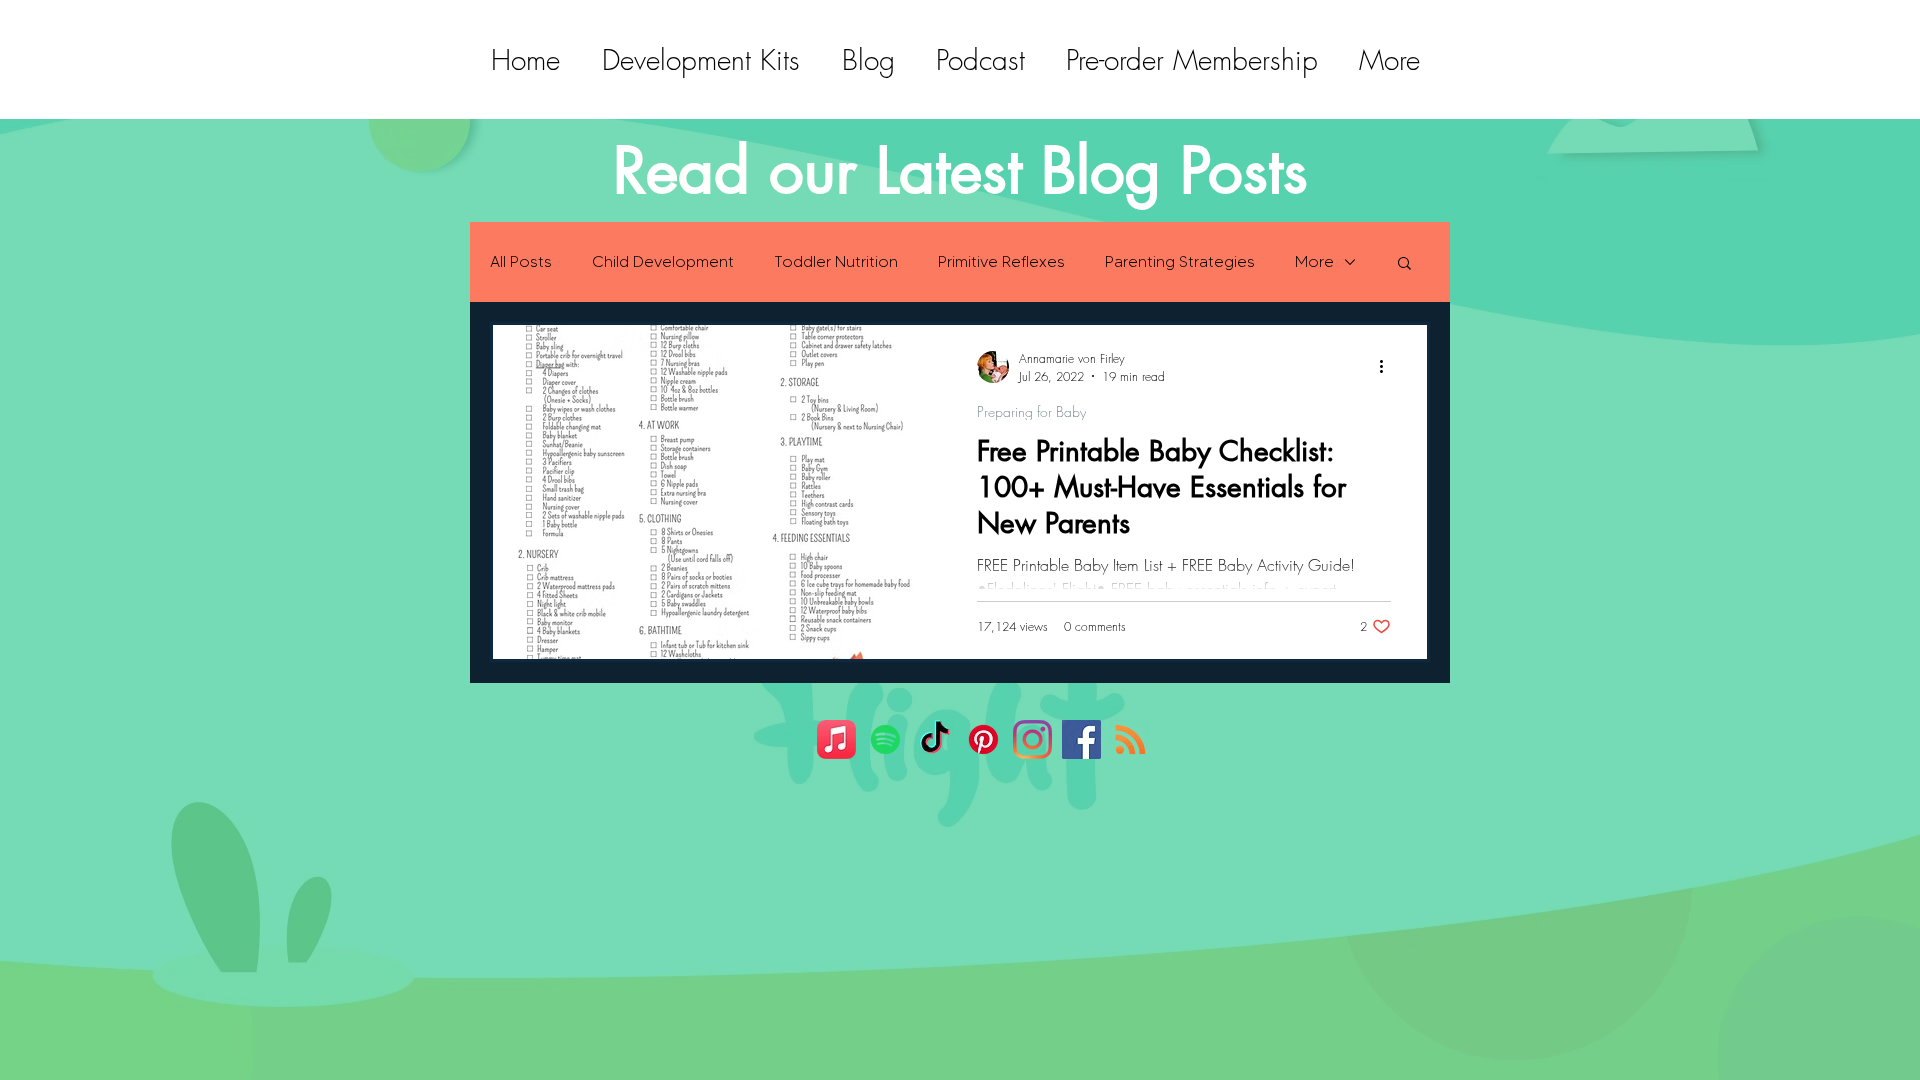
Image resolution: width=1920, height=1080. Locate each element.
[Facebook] (1081, 739)
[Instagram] (1032, 739)
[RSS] (1130, 739)
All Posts (521, 261)
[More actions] (1388, 367)
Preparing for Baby (1031, 411)
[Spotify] (885, 739)
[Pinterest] (983, 739)
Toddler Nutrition (836, 261)
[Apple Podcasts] (836, 739)
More (1314, 261)
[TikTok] (934, 739)
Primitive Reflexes (1001, 261)
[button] (1404, 264)
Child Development (663, 261)
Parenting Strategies (1180, 261)
